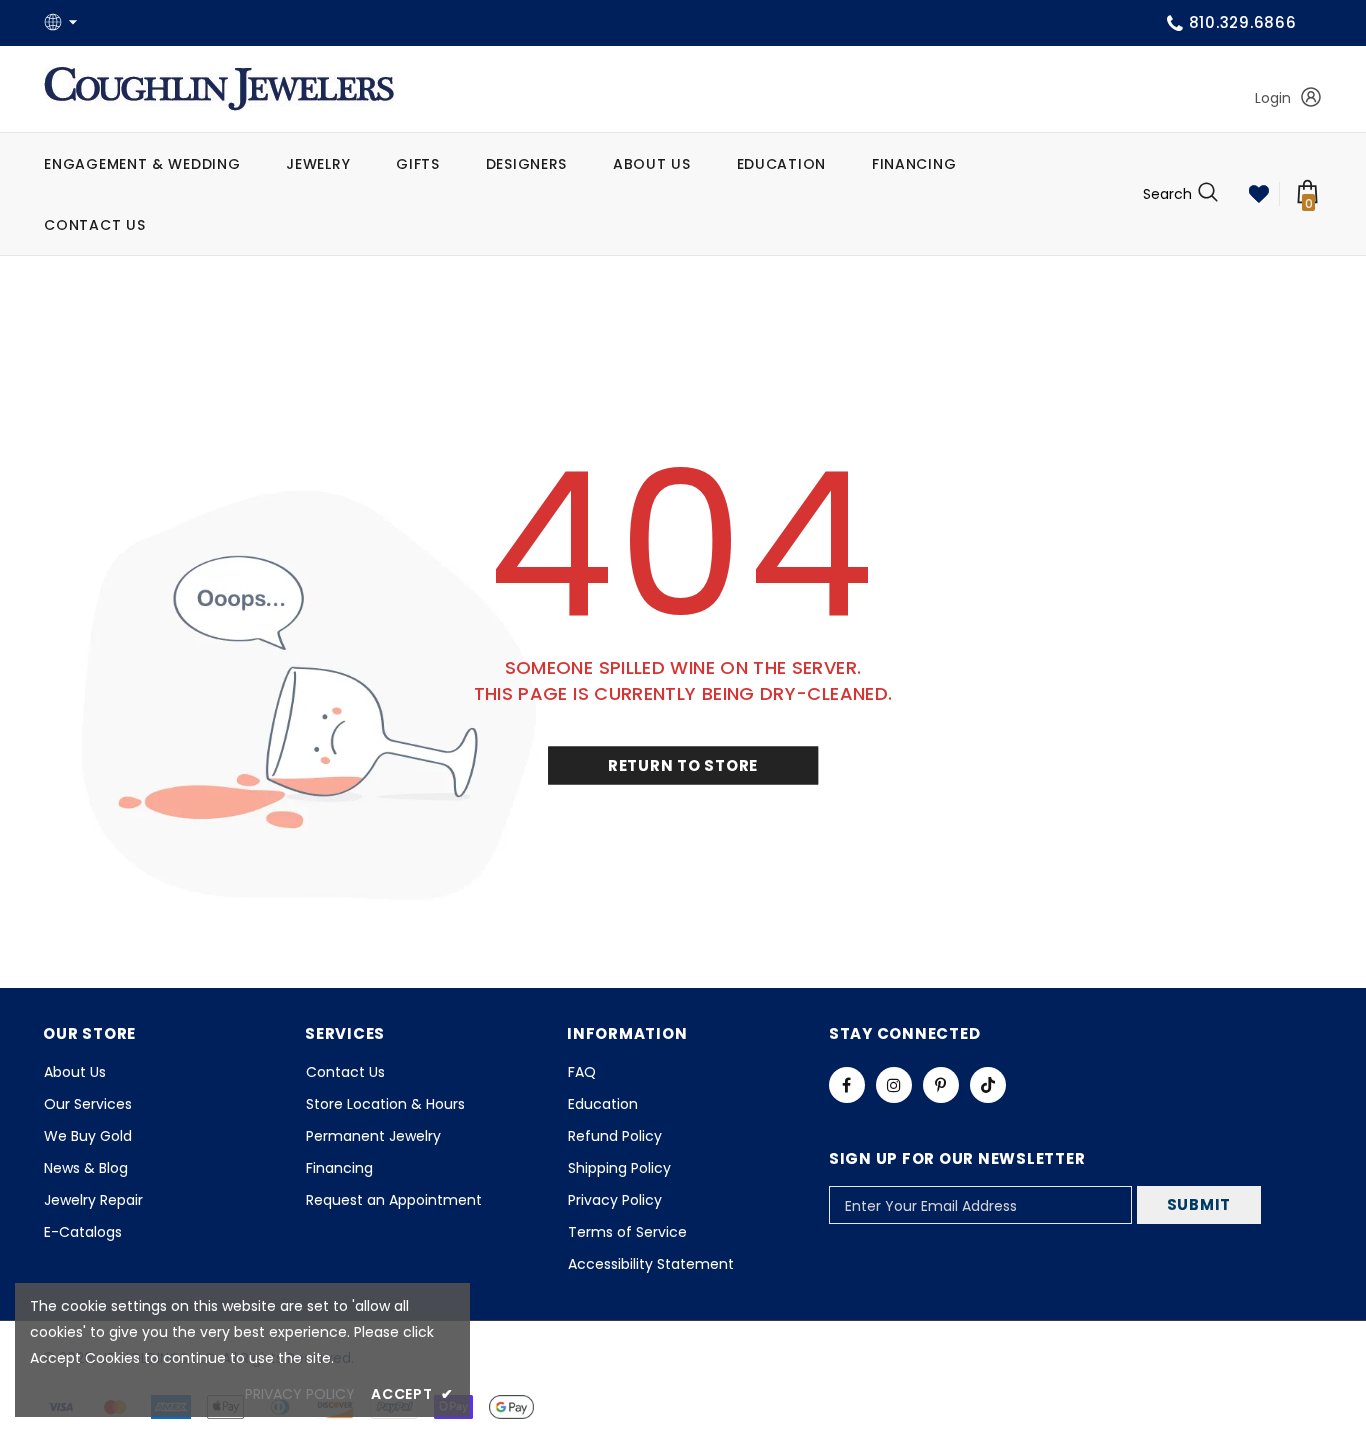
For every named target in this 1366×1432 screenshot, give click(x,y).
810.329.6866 (1243, 22)
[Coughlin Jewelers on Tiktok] (988, 1085)
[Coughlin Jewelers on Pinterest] (941, 1085)
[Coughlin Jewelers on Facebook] (847, 1085)
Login (1273, 98)
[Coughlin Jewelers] (219, 89)
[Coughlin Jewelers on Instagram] (894, 1085)
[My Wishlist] (1259, 194)
